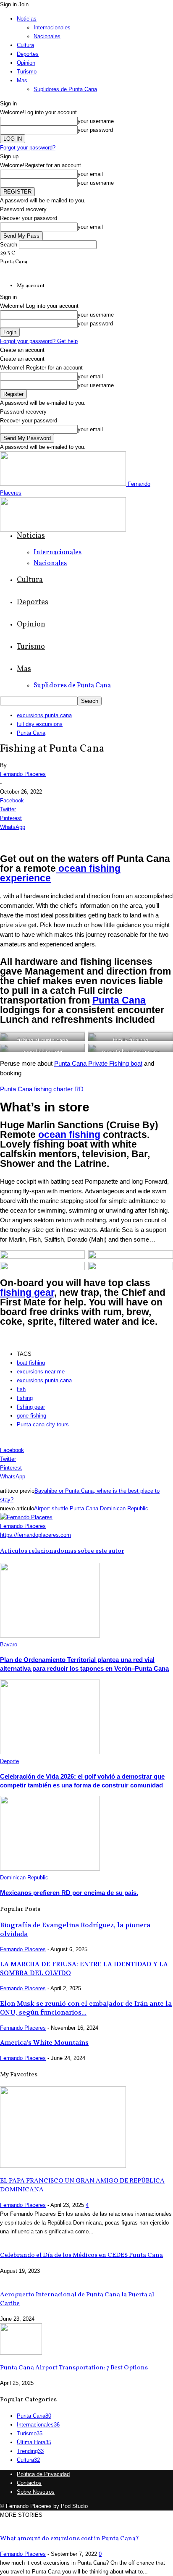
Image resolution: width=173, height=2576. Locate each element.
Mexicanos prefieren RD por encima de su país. (69, 1893)
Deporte (9, 1761)
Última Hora (34, 2442)
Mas (22, 80)
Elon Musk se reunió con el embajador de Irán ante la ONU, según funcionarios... (86, 2008)
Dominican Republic (24, 1878)
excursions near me (41, 1372)
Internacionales (52, 28)
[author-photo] (26, 1517)
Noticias (27, 19)
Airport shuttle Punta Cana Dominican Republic (91, 1508)
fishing (25, 1398)
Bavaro (9, 1644)
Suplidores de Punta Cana (65, 89)
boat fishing (31, 1363)
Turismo (27, 72)
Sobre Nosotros (36, 2492)
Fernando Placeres (23, 774)
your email (90, 174)
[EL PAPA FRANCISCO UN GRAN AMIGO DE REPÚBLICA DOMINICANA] (63, 2166)
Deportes (28, 54)
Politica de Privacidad (43, 2474)
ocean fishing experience (60, 873)
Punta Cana (31, 733)
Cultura (25, 45)
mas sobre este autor (94, 1551)
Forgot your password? (28, 148)
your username (96, 121)
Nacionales (47, 36)
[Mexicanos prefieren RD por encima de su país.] (50, 1869)
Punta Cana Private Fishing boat (98, 1063)
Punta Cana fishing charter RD (42, 1089)
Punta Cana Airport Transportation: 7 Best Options (74, 2368)
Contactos (29, 2483)
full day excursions (40, 724)
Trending (30, 2451)
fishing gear (27, 1293)
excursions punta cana (44, 715)
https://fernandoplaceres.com (35, 1535)
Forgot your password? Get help (39, 341)
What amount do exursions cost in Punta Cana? (69, 2539)
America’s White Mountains (44, 2043)
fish (21, 1389)
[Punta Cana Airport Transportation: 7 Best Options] (21, 2353)
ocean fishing (69, 1135)
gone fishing (31, 1416)
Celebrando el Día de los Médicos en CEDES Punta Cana (81, 2255)
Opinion (26, 63)
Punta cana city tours (43, 1424)
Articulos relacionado (32, 1551)
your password (95, 130)
